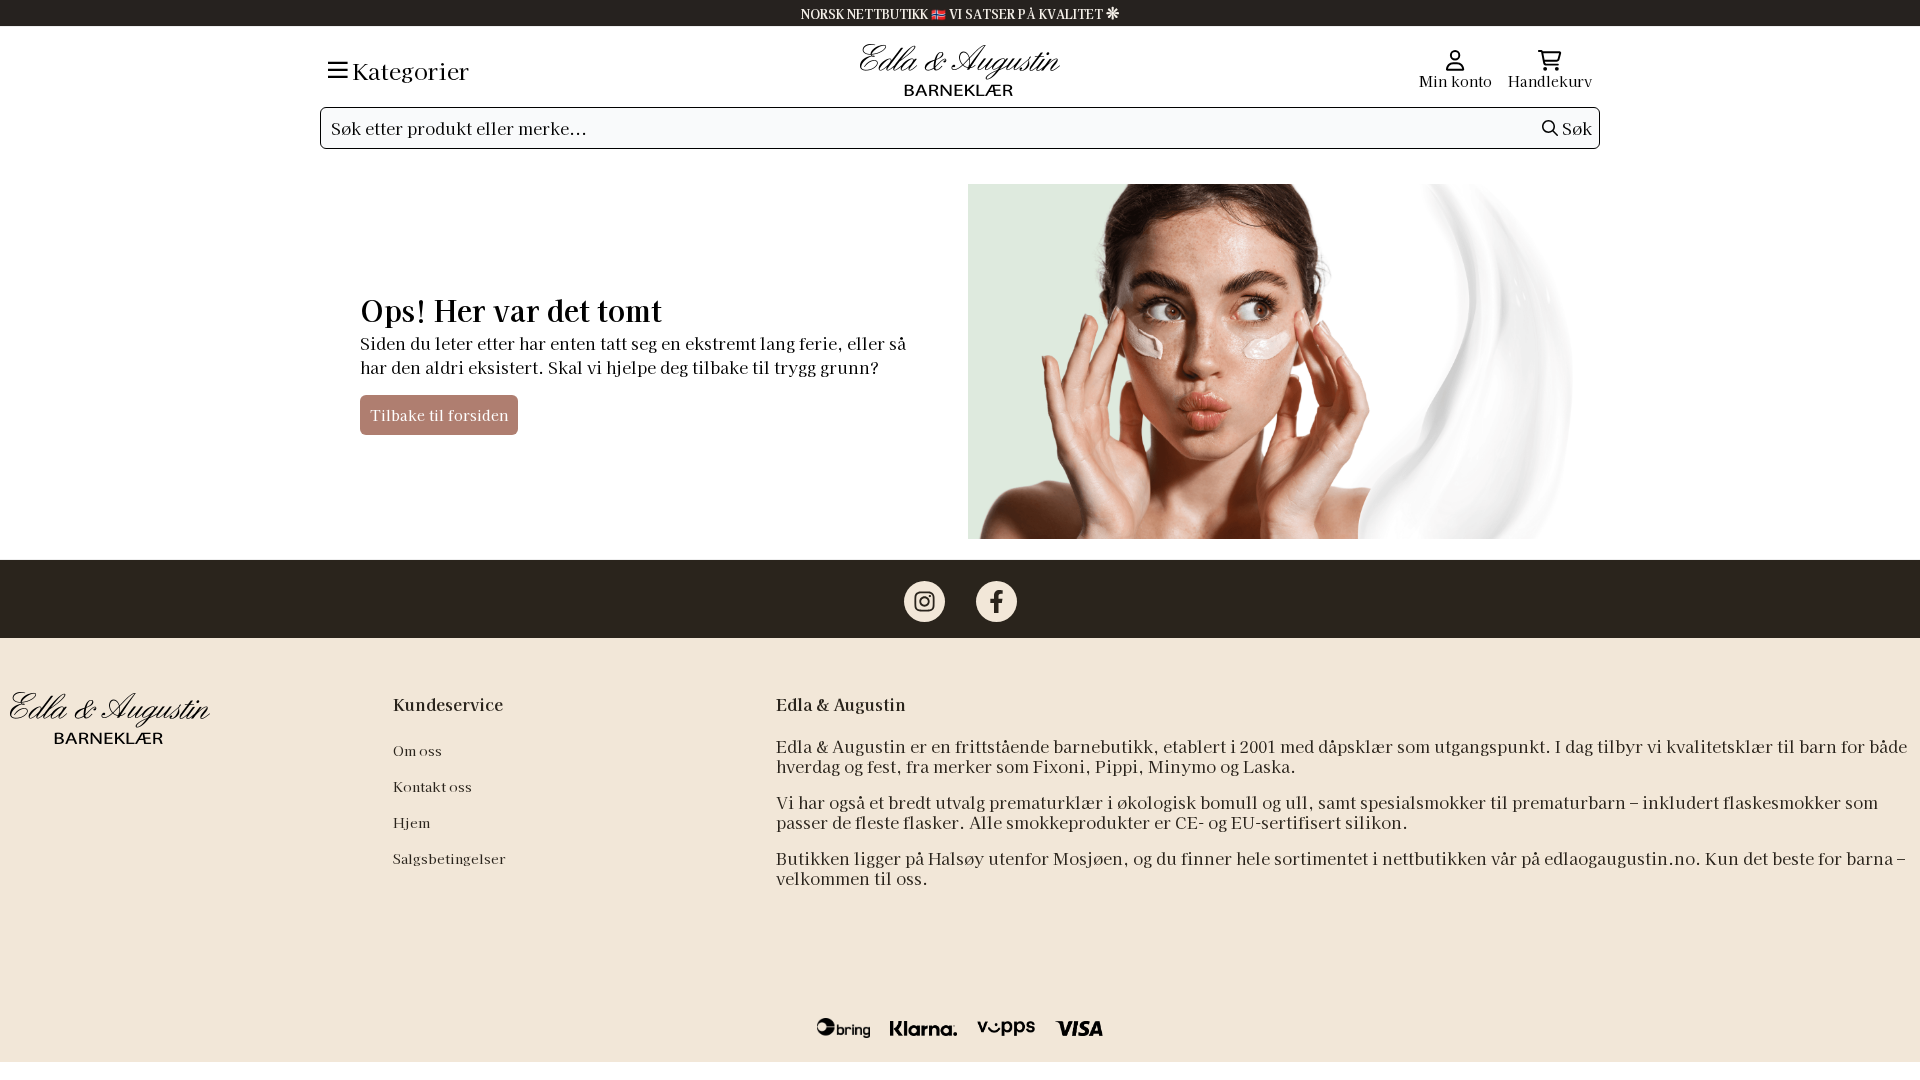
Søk (1577, 128)
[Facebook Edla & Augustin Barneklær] (996, 601)
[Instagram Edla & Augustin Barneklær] (924, 601)
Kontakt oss (432, 786)
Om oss (417, 750)
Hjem (411, 822)
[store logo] (960, 70)
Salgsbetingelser (449, 858)
